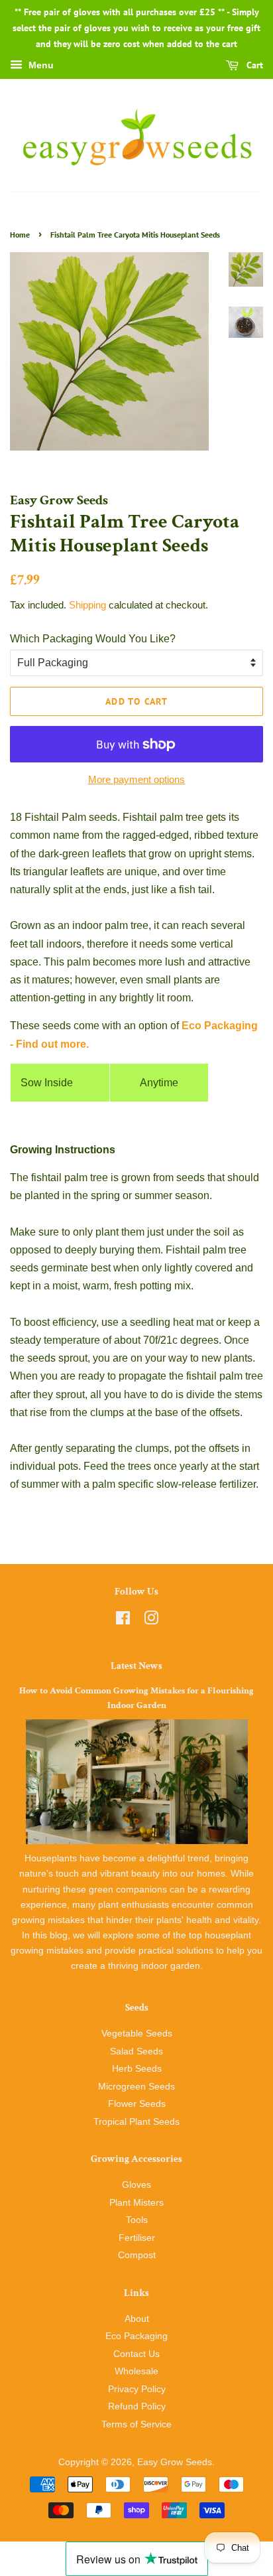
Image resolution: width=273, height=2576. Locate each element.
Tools (137, 2220)
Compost (137, 2255)
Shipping (87, 605)
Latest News (136, 1666)
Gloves (136, 2185)
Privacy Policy (137, 2389)
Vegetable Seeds (137, 2034)
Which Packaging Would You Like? (93, 639)
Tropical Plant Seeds (136, 2122)
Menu (40, 66)
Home (20, 235)
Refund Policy (137, 2406)
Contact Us (136, 2354)
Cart (253, 66)
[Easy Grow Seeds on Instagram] (151, 1621)
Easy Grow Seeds (175, 2462)
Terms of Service (136, 2424)
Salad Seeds (136, 2051)
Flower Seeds (137, 2104)
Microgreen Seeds (136, 2087)
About (137, 2319)
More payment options (136, 779)
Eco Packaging (136, 2336)
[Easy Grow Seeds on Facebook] (123, 1621)
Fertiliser (137, 2238)
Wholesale (136, 2371)
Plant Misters (136, 2203)
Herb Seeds (137, 2069)
